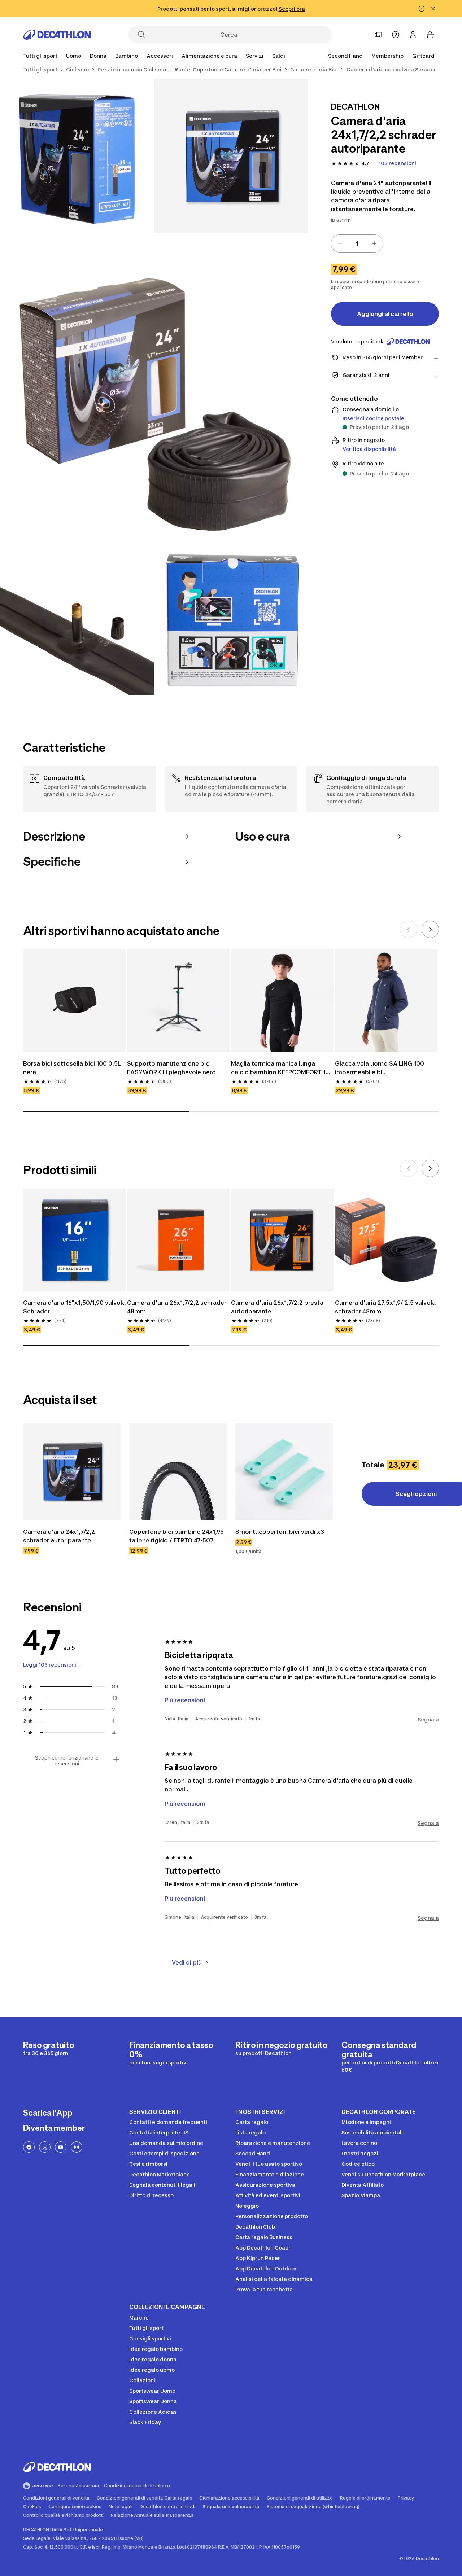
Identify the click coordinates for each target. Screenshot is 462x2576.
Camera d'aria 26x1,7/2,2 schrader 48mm (177, 1307)
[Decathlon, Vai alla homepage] (57, 35)
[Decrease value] (340, 243)
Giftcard (423, 56)
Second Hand (345, 56)
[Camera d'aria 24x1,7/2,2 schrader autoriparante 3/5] (154, 387)
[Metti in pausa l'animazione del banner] (422, 9)
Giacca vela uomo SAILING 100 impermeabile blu (380, 1068)
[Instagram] (77, 2147)
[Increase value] (374, 243)
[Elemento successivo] (430, 929)
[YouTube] (61, 2147)
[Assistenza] (396, 35)
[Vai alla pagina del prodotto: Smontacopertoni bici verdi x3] (284, 1471)
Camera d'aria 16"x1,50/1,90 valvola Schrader (74, 1307)
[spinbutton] (357, 243)
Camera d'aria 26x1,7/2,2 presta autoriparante (278, 1307)
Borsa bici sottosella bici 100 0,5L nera (73, 1068)
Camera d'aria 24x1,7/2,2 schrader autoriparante (60, 1536)
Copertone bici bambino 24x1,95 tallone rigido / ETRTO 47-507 (177, 1536)
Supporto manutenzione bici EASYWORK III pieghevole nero (171, 1068)
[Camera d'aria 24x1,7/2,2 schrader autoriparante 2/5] (77, 156)
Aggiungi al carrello (385, 314)
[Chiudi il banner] (433, 9)
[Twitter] (45, 2147)
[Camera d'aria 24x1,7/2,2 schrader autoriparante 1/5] (231, 156)
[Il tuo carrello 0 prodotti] (430, 35)
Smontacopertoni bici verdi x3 (280, 1532)
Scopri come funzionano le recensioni (67, 1761)
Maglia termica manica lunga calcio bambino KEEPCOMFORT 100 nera (282, 1068)
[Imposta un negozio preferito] (378, 35)
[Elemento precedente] (409, 929)
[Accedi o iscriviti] (413, 35)
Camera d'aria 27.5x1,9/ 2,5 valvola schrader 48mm (386, 1307)
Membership (387, 56)
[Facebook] (29, 2147)
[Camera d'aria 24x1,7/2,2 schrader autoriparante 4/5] (77, 618)
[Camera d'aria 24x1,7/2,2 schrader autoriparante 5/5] (231, 618)
